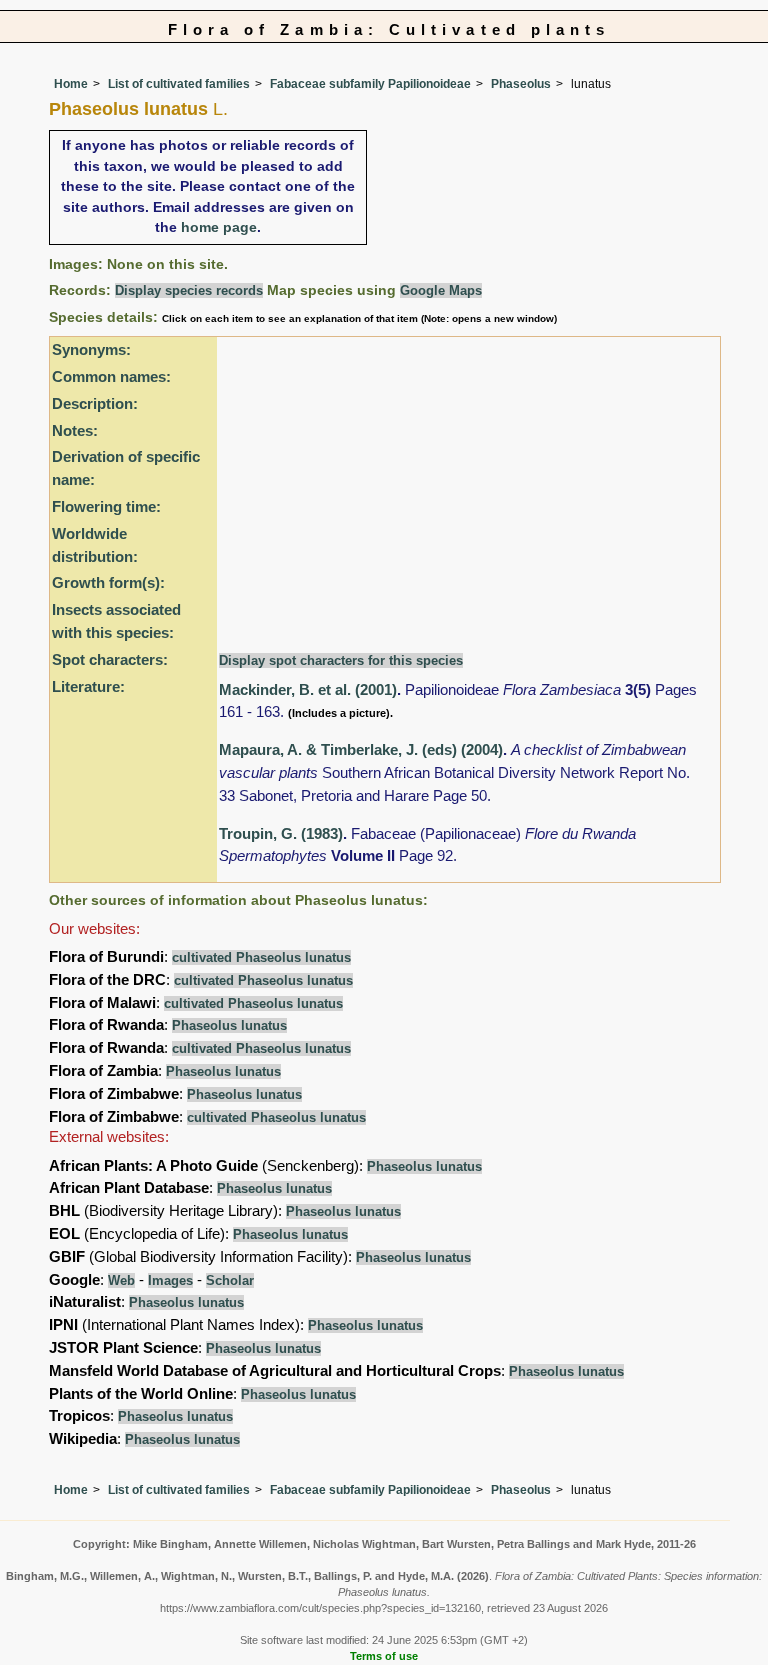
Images (170, 1280)
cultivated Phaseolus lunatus (261, 957)
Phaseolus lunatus (229, 1025)
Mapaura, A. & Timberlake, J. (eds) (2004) (361, 749)
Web (121, 1280)
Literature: (88, 686)
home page (219, 227)
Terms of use (384, 1656)
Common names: (111, 376)
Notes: (75, 430)
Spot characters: (110, 659)
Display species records (189, 290)
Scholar (230, 1280)
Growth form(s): (108, 582)
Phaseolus (521, 84)
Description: (95, 403)
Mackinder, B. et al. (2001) (308, 689)
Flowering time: (106, 506)
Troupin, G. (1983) (281, 833)
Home (71, 84)
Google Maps (441, 290)
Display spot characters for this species (341, 660)
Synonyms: (91, 349)
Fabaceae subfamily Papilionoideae (370, 84)
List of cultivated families (179, 84)
